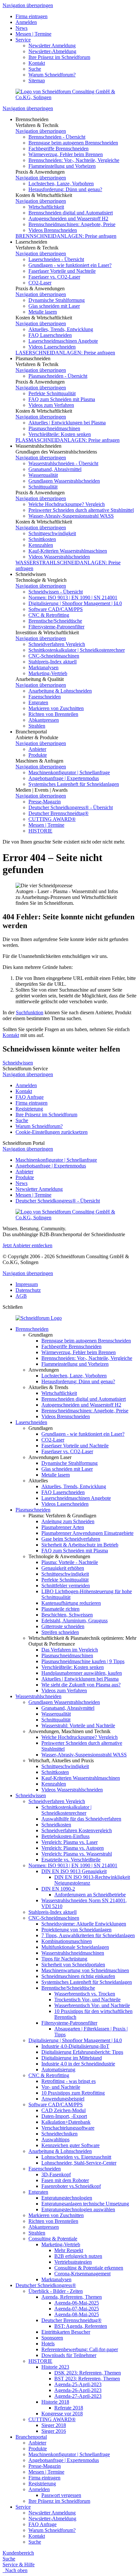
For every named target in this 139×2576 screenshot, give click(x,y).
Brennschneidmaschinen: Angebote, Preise (72, 224)
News (21, 28)
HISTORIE (40, 831)
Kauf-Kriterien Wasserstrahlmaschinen (68, 551)
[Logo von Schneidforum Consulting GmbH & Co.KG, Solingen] (69, 97)
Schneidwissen (18, 1063)
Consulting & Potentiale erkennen (89, 2268)
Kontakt (37, 63)
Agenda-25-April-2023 (78, 2384)
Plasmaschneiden (33, 1510)
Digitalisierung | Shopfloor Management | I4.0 (75, 603)
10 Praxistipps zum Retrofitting (73, 2093)
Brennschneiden (32, 1329)
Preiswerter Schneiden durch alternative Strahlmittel (81, 510)
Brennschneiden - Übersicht (57, 137)
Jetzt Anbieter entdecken (27, 1245)
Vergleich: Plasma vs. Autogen (73, 1848)
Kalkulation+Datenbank (66, 2122)
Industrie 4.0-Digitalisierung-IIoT (75, 2046)
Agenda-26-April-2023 (78, 2390)
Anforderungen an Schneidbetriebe (90, 1895)
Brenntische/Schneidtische (55, 621)
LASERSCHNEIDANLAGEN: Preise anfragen (65, 353)
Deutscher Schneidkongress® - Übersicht (71, 807)
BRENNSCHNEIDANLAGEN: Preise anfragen (66, 236)
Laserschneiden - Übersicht (56, 259)
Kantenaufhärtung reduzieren (71, 1603)
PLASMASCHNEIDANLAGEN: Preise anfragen (68, 440)
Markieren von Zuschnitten (56, 708)
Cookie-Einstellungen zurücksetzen (52, 1132)
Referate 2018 (69, 2408)
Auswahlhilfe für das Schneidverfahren (81, 1819)
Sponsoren (52, 2338)
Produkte (38, 755)
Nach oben (15, 2570)
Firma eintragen (32, 16)
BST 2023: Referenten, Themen (87, 2379)
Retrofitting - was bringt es (69, 2081)
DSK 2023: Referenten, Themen (88, 2373)
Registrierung (29, 1109)
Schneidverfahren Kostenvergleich (77, 1830)
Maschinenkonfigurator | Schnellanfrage (69, 772)
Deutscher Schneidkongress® (46, 2285)
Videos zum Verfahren (51, 405)
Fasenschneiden (45, 697)
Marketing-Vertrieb (48, 673)
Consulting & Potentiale (53, 2239)
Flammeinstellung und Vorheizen (62, 166)
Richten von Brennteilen (53, 714)
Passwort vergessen (61, 2495)
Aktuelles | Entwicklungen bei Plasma (67, 423)
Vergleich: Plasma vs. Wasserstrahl (77, 1854)
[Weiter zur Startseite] (39, 1318)
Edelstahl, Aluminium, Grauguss (75, 1621)
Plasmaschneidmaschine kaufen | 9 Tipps (83, 1661)
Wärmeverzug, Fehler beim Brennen (66, 154)
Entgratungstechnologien (67, 2198)
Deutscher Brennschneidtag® (59, 813)
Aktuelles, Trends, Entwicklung (61, 329)
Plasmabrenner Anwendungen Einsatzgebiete (87, 1533)
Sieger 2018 (54, 2425)
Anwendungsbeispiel (63, 2099)
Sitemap (37, 80)
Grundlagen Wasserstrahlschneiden (64, 481)
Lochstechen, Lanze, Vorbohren (61, 184)
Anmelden (26, 22)
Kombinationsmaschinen (67, 1941)
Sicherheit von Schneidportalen (73, 1965)
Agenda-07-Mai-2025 (77, 2309)
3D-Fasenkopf (56, 2174)
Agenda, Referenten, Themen (72, 2297)
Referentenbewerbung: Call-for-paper (80, 2349)
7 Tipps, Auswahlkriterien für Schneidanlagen (88, 1935)
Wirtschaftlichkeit (46, 207)
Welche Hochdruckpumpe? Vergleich (67, 504)
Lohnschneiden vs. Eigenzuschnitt (76, 2157)
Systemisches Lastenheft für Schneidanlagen (74, 784)
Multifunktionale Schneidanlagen (75, 1947)
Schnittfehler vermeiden (66, 1586)
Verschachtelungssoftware (68, 2128)
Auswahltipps (55, 2139)
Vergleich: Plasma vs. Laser (69, 1842)
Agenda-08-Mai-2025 (77, 2314)
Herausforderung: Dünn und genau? (65, 189)
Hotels (48, 2344)
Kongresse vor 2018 (62, 2414)
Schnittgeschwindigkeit (52, 533)
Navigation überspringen (28, 5)
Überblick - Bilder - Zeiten (56, 2291)
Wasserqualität (43, 475)
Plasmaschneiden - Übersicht (58, 376)
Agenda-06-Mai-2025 (77, 2303)
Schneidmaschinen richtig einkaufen (78, 1976)
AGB (21, 1296)
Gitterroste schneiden (63, 1626)
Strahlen (37, 726)
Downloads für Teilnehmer (69, 2355)
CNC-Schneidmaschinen (54, 656)
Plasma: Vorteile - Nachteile (70, 1562)
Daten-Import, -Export (64, 2116)
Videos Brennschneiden (53, 230)
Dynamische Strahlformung (57, 300)
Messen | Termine (33, 34)
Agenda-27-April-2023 (78, 2396)
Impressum (27, 1284)
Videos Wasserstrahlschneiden (59, 557)
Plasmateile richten (60, 1609)
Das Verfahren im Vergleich (70, 1650)
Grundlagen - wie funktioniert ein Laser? (70, 265)
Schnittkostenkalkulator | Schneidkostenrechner (77, 650)
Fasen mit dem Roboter (65, 2180)
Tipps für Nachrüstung (64, 1959)
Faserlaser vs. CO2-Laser (54, 277)
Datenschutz (28, 1290)
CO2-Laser (40, 283)
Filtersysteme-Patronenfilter (56, 627)
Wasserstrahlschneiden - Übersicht (63, 463)
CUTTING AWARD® (52, 819)
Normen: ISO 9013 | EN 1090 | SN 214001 (73, 598)
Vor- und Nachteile (61, 2087)
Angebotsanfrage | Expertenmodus (64, 778)
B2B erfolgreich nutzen (78, 2256)
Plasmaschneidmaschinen (54, 428)
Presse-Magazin (45, 802)
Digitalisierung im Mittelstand (72, 2058)
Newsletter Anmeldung (52, 46)
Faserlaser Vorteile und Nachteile (62, 271)
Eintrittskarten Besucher (66, 2332)
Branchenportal (31, 2437)
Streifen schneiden (60, 1632)
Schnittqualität (43, 487)
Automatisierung (58, 2070)
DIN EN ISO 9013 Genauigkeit (74, 1871)
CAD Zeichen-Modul (64, 2110)
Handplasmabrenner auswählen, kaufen (82, 1673)
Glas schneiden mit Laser (54, 306)
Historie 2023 (55, 2367)
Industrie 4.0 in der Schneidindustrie (78, 2064)
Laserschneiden (31, 1422)
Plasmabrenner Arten (63, 1527)
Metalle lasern (43, 312)
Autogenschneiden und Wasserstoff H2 (68, 218)
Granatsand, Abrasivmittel (55, 469)
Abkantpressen (44, 720)
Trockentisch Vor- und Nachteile (87, 2000)
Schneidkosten (56, 1825)
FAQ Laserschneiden (50, 335)
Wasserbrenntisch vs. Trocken (85, 1994)
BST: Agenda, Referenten (81, 2326)
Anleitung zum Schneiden (68, 1521)
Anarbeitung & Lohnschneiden (60, 691)
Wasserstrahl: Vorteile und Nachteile (78, 1725)
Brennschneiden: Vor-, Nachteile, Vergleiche (74, 160)
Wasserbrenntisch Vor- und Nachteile (92, 2005)
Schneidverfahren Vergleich (57, 644)
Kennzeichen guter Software (70, 2145)
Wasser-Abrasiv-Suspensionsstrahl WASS (71, 516)
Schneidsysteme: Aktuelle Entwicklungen (84, 1924)
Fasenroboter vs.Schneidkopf (71, 2186)
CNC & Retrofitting (49, 615)
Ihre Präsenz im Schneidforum (59, 57)
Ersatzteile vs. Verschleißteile (71, 1860)
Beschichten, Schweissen (67, 1615)
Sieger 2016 (54, 2431)
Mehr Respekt (69, 2250)
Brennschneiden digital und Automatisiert (71, 213)
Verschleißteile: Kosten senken (60, 434)
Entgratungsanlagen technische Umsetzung (85, 2204)
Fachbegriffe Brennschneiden (59, 149)
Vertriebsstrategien (73, 2262)
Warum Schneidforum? (52, 75)
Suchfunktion (30, 1012)
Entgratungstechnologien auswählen (78, 2209)
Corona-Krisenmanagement (82, 2274)
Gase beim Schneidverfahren (71, 1539)
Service (23, 40)
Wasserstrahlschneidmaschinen (73, 1953)
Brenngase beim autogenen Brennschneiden (73, 143)
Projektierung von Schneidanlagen (76, 1930)
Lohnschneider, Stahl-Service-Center (79, 2163)
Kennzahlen (41, 545)
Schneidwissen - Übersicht (56, 592)
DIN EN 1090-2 (58, 1889)
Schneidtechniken (59, 2134)
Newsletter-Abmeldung (52, 51)
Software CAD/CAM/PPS (56, 609)
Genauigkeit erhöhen (63, 1568)
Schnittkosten (42, 539)
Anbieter (37, 749)
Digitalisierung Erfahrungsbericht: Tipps (82, 2052)
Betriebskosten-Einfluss (65, 1836)
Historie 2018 (55, 2402)
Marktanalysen (43, 667)
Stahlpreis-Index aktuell (53, 662)
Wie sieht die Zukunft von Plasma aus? (81, 1685)
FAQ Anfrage (30, 1097)
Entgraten (38, 702)
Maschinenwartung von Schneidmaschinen (85, 1970)
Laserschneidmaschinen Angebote (63, 341)
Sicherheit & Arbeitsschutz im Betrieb (80, 1545)
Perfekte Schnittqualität (52, 393)
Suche (35, 69)
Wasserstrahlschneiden (38, 1696)
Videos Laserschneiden (52, 347)
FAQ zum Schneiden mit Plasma (62, 399)
